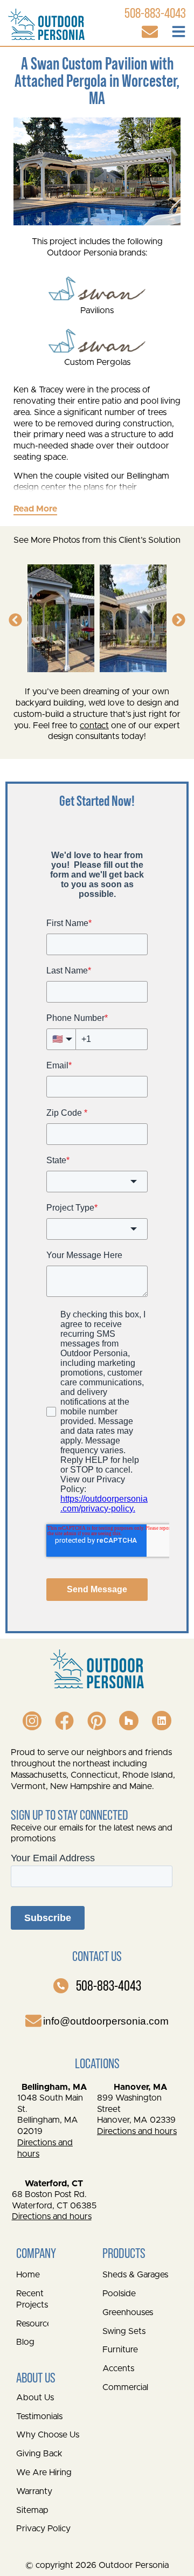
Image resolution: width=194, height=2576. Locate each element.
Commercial (125, 2387)
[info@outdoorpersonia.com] (33, 2021)
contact (94, 726)
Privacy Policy (43, 2529)
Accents (118, 2368)
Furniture (120, 2350)
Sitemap (32, 2510)
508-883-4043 (109, 1985)
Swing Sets (124, 2331)
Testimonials (39, 2416)
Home (28, 2275)
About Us (35, 2398)
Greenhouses (128, 2312)
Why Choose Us (48, 2435)
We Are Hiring (44, 2473)
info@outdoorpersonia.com (106, 2021)
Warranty (34, 2491)
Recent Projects (32, 2299)
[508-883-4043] (61, 1986)
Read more (35, 509)
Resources (32, 2324)
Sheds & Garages (135, 2275)
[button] (15, 620)
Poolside (119, 2294)
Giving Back (39, 2454)
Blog (25, 2342)
